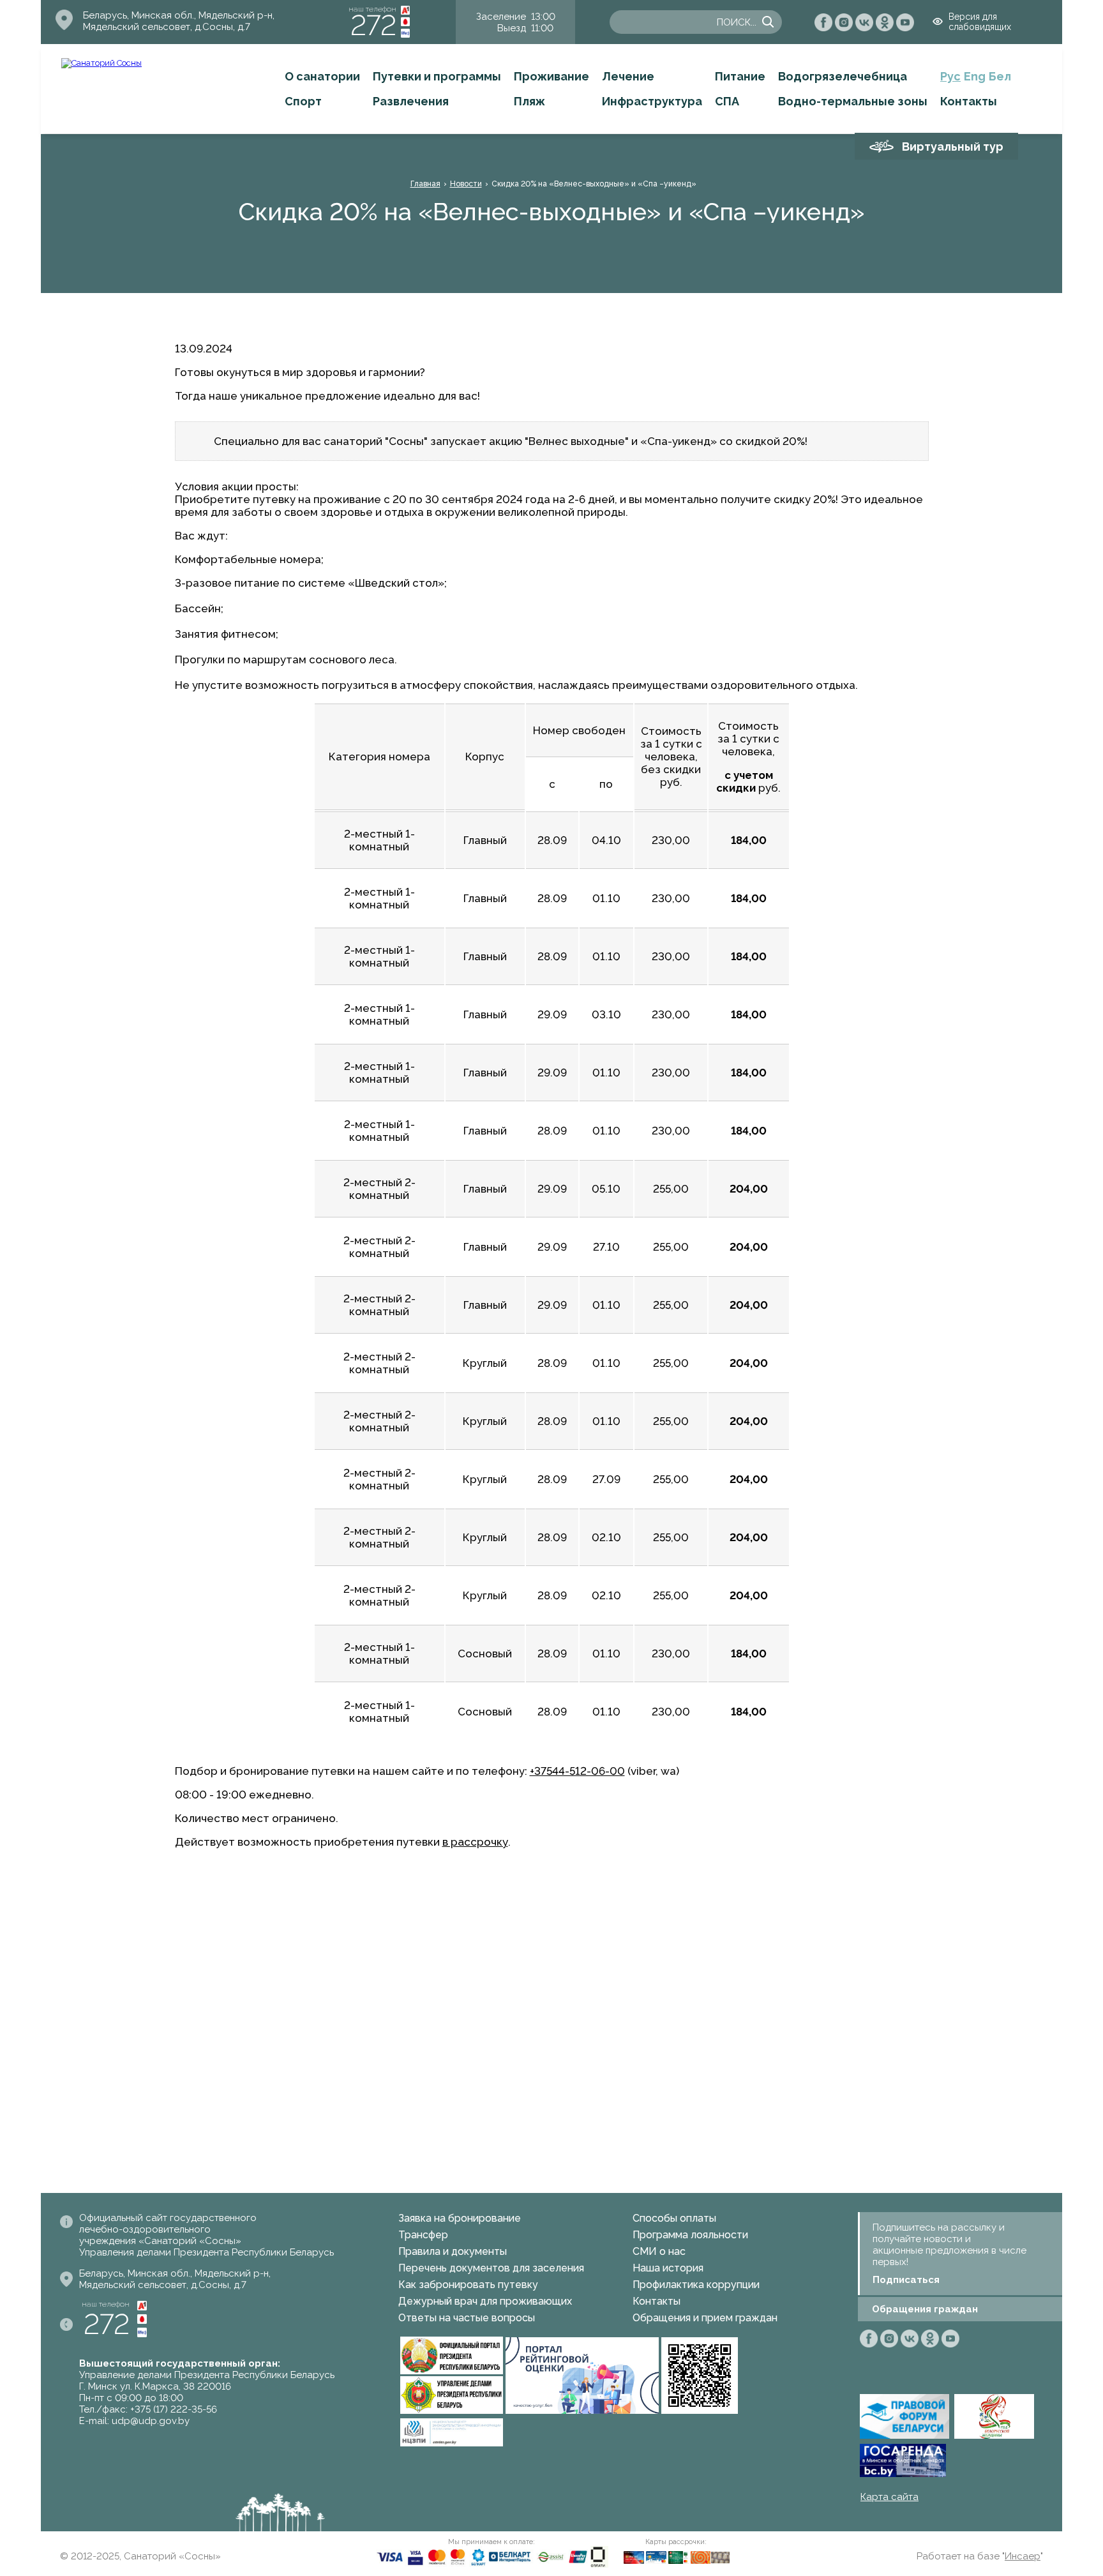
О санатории (322, 76)
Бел (1000, 76)
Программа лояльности (690, 2235)
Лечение (628, 76)
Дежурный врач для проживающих (485, 2301)
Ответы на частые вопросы (467, 2318)
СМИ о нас (659, 2251)
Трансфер (423, 2235)
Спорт (303, 101)
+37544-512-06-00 (577, 1771)
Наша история (668, 2268)
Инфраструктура (652, 101)
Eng (975, 76)
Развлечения (411, 101)
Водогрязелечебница (843, 76)
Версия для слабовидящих (980, 22)
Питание (740, 76)
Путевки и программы (437, 76)
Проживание (551, 76)
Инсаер (1023, 2556)
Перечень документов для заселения (491, 2268)
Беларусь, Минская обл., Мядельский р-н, (179, 15)
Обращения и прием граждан (705, 2318)
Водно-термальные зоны (853, 101)
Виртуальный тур (953, 147)
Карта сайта (889, 2497)
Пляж (529, 101)
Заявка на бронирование (460, 2218)
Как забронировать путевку (468, 2285)
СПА (727, 101)
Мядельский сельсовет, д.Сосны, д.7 (167, 27)
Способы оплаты (674, 2218)
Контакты (969, 101)
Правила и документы (453, 2251)
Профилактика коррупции (696, 2285)
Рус (950, 76)
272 (373, 25)
